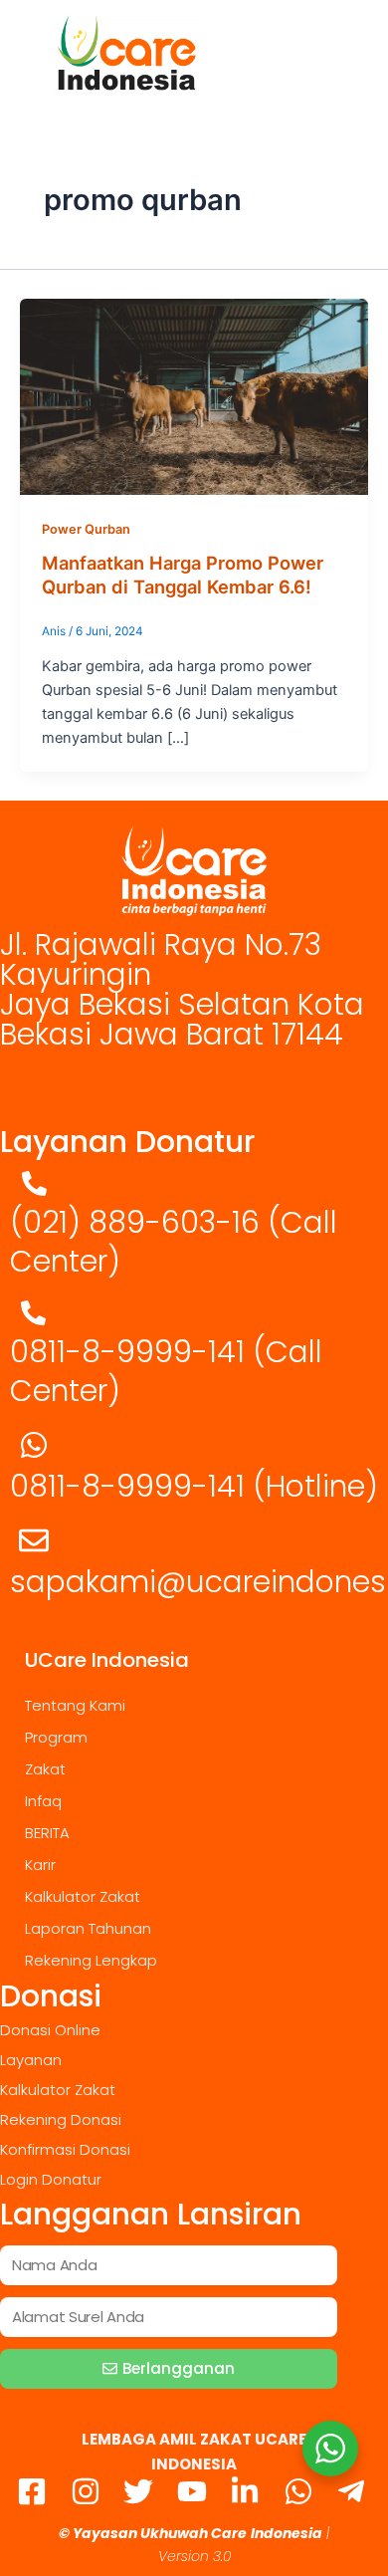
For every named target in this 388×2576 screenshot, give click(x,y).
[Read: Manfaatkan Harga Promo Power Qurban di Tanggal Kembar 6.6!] (194, 395)
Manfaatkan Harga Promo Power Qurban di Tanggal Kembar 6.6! (183, 575)
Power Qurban (86, 529)
